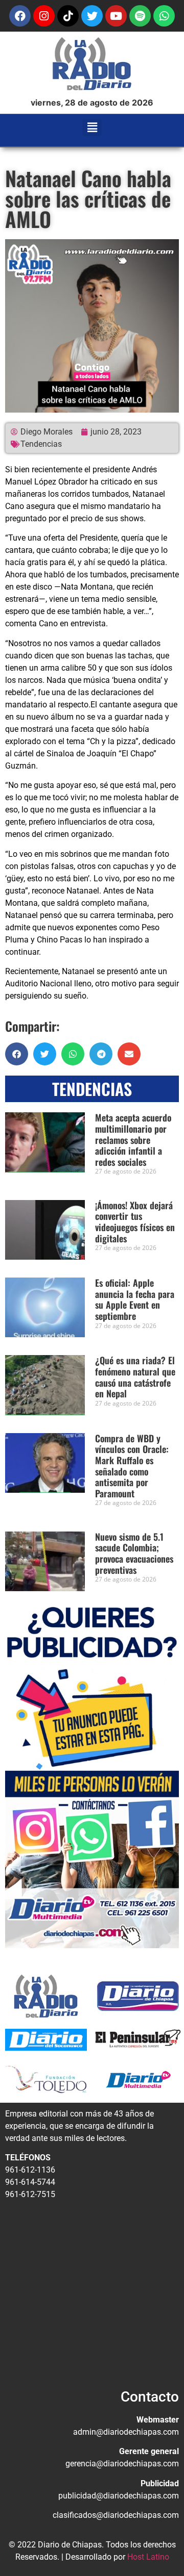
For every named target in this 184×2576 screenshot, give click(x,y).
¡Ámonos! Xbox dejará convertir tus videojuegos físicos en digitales (135, 1222)
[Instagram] (44, 16)
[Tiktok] (68, 16)
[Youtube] (116, 16)
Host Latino (148, 2557)
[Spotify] (140, 16)
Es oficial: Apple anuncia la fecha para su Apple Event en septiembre (135, 1299)
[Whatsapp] (164, 16)
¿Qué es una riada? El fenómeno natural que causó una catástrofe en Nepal (135, 1377)
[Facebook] (20, 16)
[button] (92, 128)
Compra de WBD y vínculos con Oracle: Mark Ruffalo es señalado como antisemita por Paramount (132, 1466)
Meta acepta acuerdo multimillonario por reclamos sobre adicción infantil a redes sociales (133, 1139)
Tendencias (41, 444)
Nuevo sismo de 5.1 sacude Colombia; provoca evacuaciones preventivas (134, 1553)
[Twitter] (92, 16)
